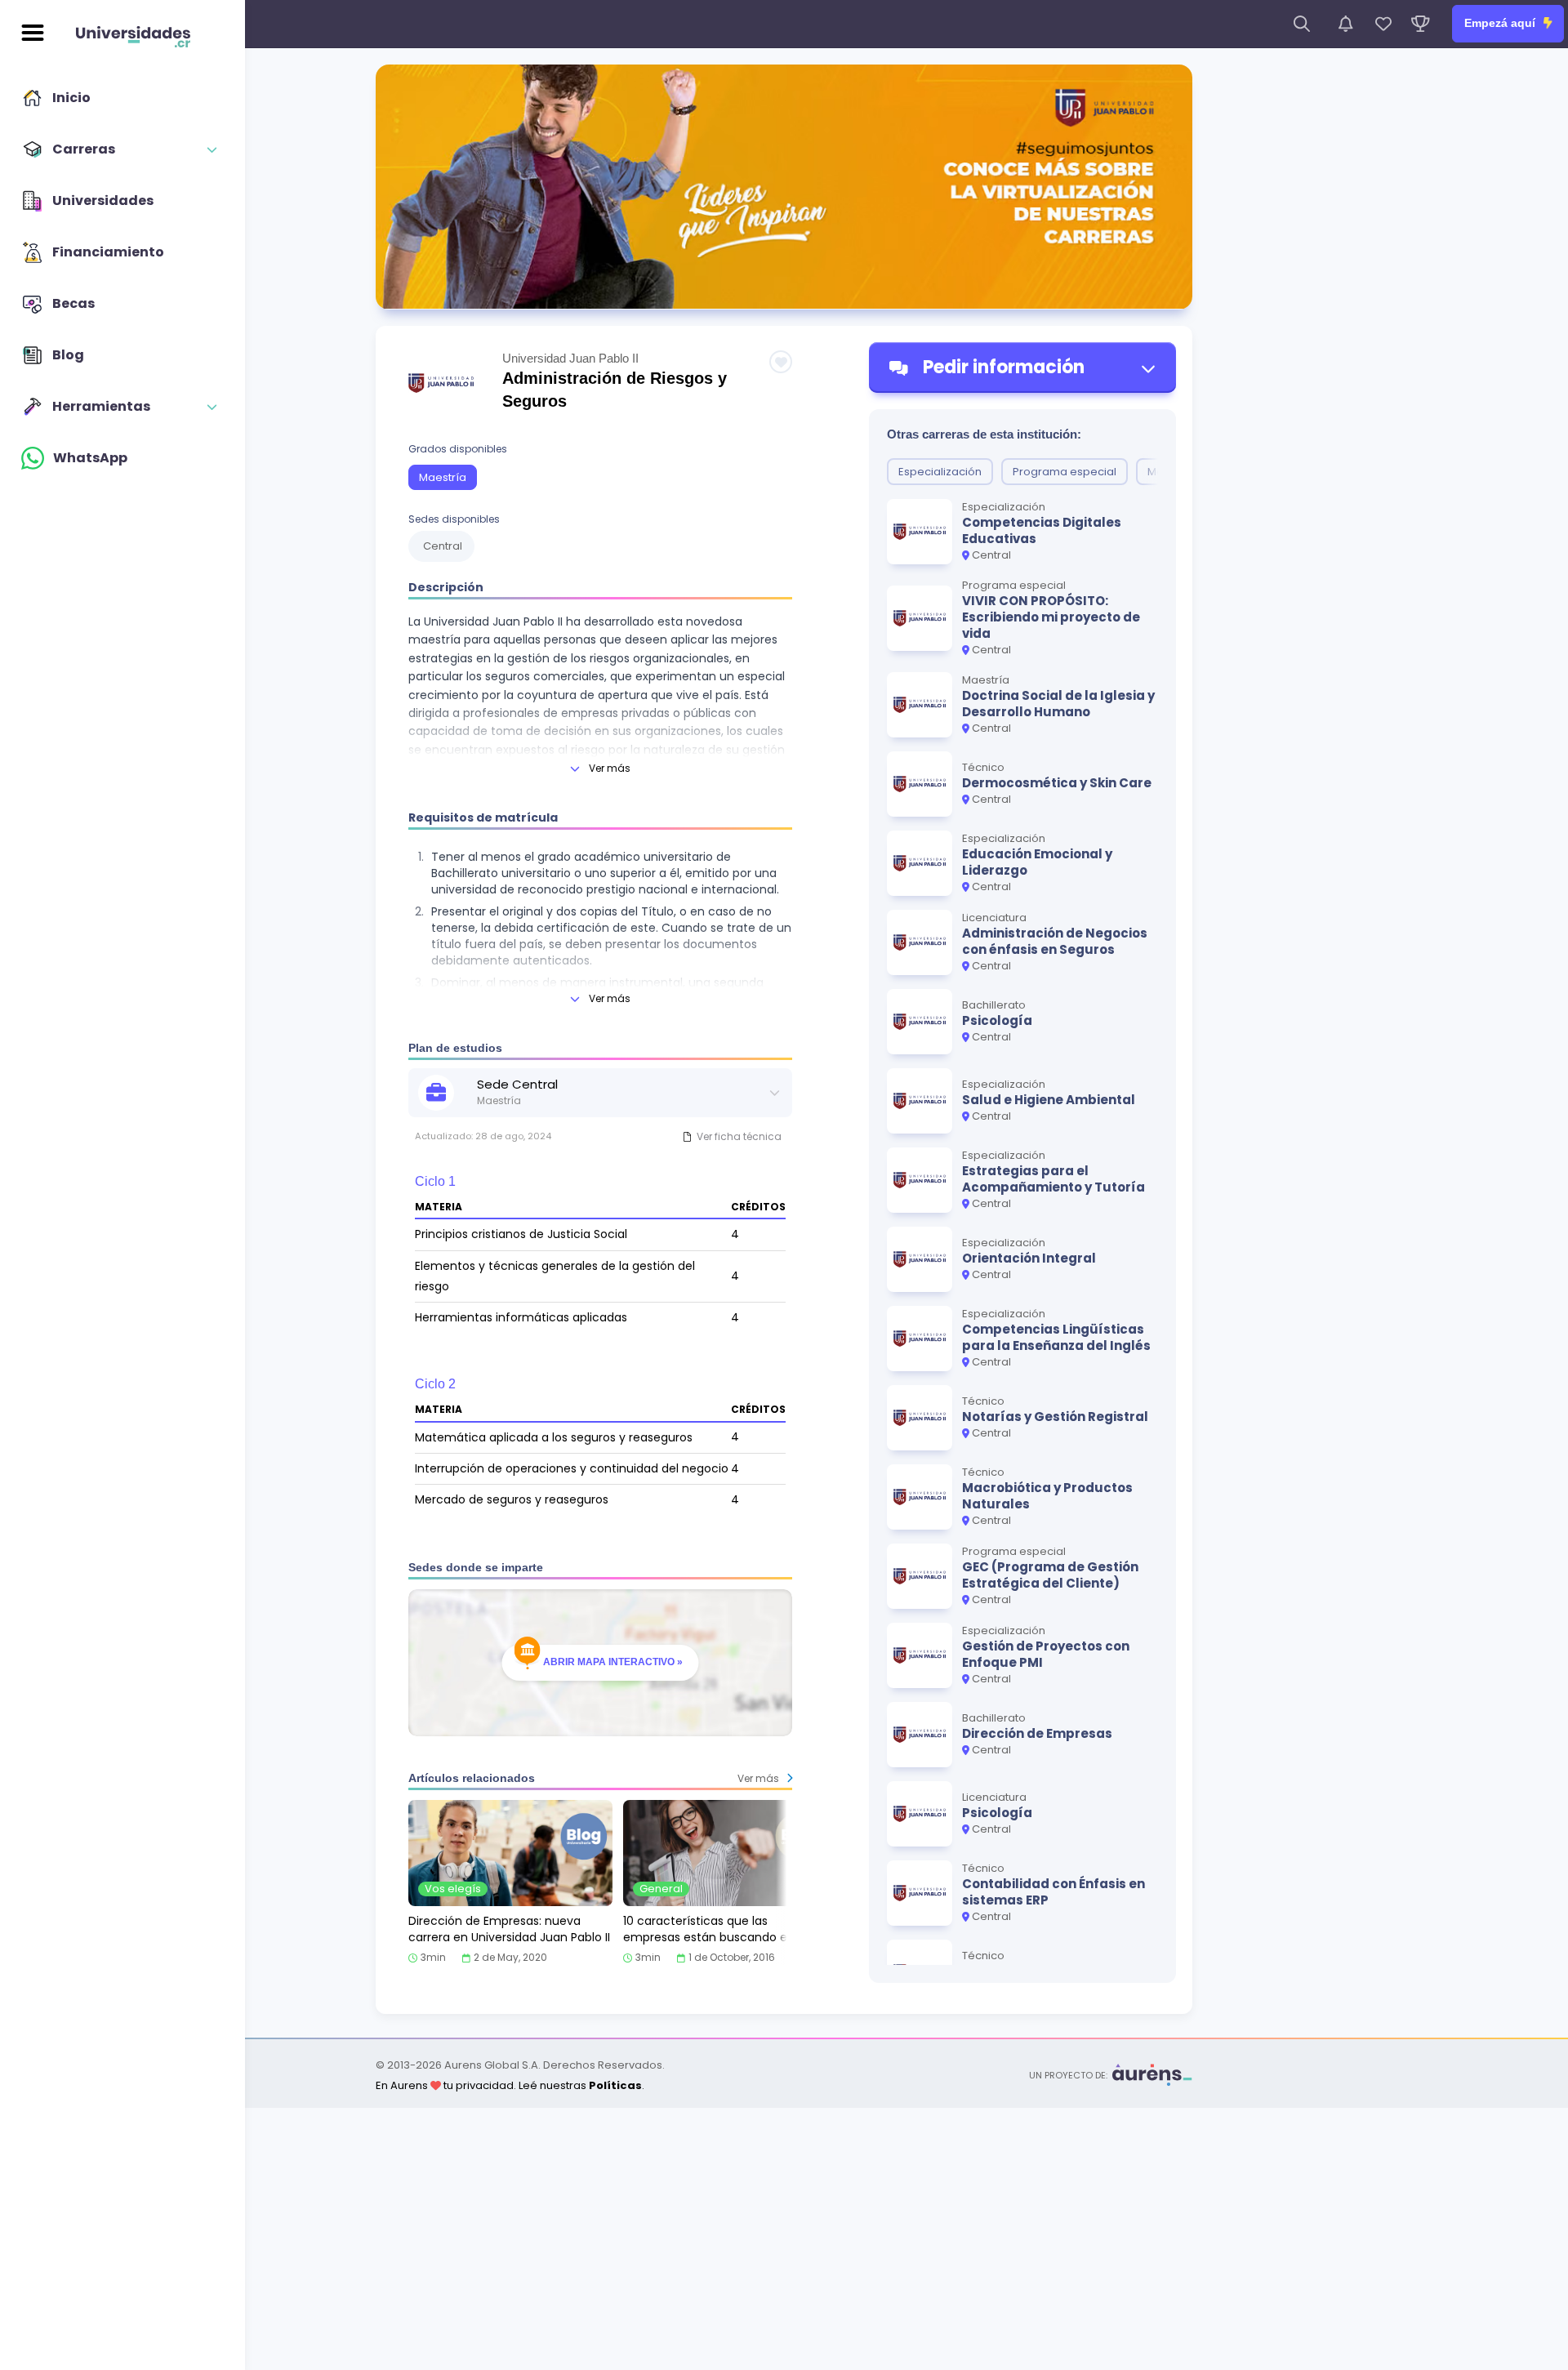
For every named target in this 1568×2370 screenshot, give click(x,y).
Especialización (940, 472)
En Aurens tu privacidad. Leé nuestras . (510, 2085)
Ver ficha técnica (739, 1136)
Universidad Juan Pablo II (570, 358)
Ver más (610, 768)
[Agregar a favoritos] (781, 362)
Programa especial (1065, 472)
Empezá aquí (1501, 23)
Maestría (443, 477)
